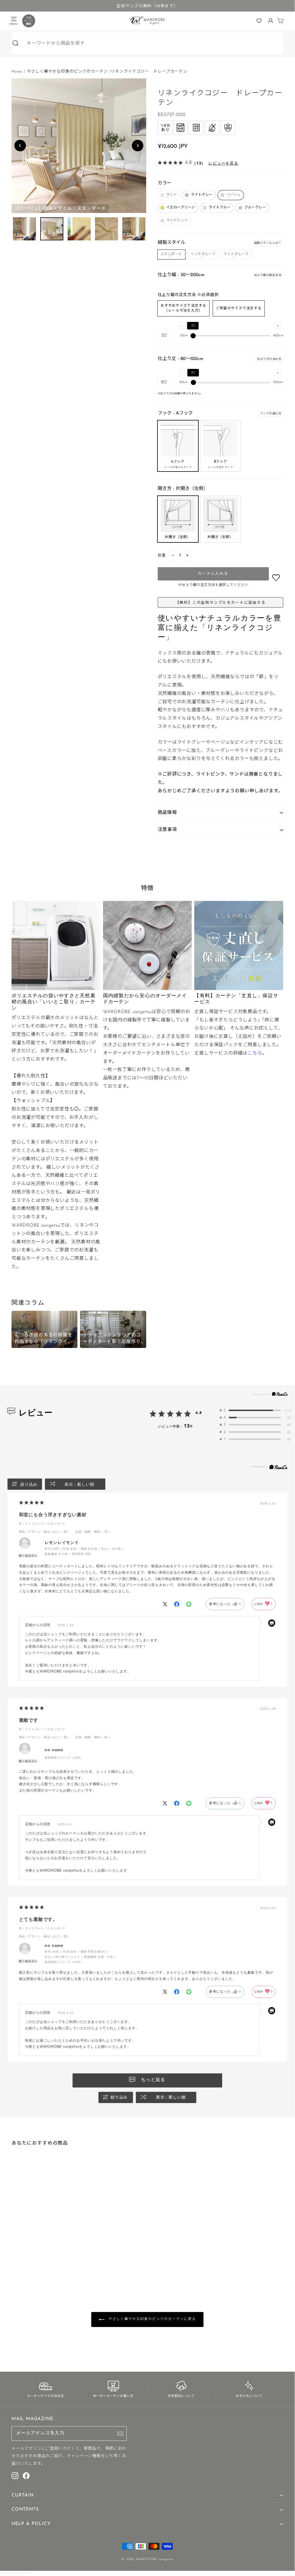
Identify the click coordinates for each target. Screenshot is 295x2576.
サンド (172, 195)
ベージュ (234, 195)
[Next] (138, 146)
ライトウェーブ (236, 254)
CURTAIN (23, 2495)
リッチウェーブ (203, 254)
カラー (165, 183)
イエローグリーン (181, 208)
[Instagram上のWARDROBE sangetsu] (15, 2476)
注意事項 (167, 830)
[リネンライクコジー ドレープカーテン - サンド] (14, 2260)
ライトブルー (220, 208)
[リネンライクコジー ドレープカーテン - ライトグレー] (18, 2260)
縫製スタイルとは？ (268, 243)
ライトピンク (177, 220)
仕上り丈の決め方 (269, 359)
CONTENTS (25, 2509)
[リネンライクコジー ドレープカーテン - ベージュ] (23, 2260)
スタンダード (172, 254)
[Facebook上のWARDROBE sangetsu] (26, 2476)
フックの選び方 (271, 414)
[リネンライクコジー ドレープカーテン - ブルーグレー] (37, 2260)
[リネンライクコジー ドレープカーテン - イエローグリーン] (28, 2260)
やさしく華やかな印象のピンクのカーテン (67, 72)
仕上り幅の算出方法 (268, 275)
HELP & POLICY (31, 2524)
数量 (162, 556)
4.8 (199, 1413)
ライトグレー (202, 195)
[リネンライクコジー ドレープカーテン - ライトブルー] (32, 2260)
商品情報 (167, 813)
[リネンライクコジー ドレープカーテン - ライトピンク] (41, 2260)
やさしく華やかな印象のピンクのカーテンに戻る (151, 2319)
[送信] (120, 2434)
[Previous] (20, 146)
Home (17, 72)
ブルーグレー (255, 208)
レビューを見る (223, 163)
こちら (255, 1053)
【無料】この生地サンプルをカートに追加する (220, 603)
